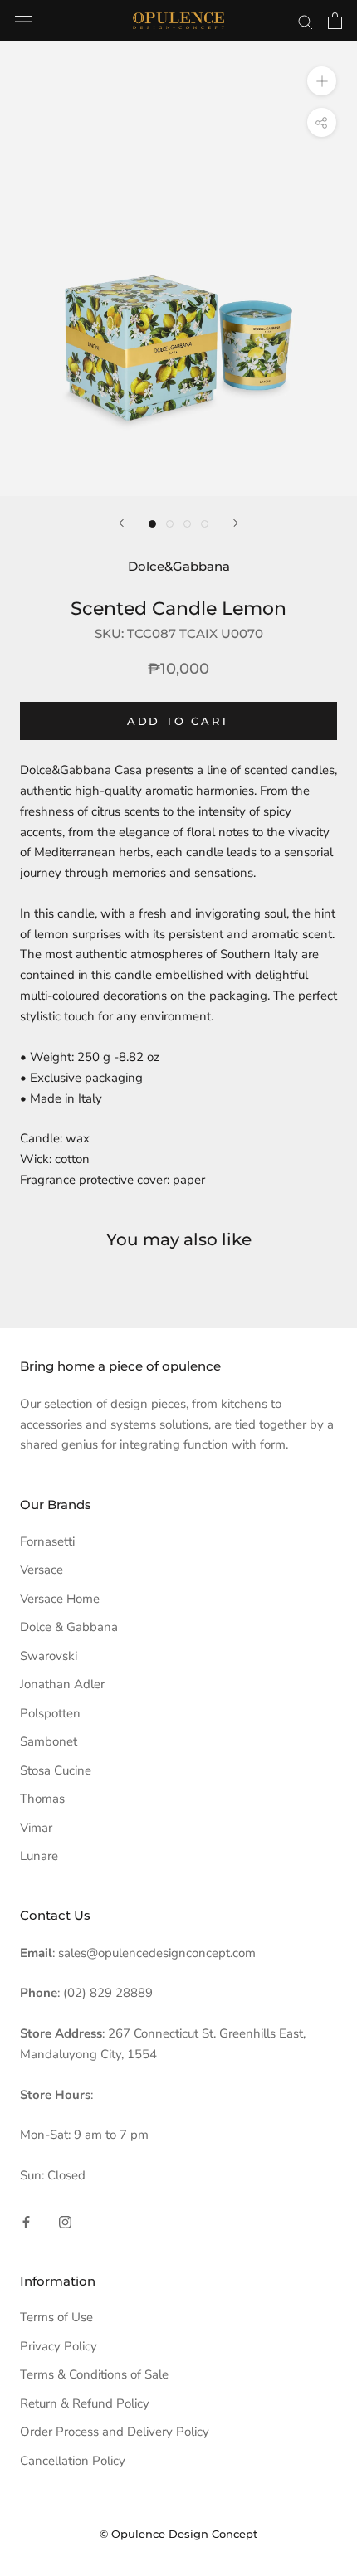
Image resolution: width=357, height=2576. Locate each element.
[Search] (306, 21)
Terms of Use (56, 2317)
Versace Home (60, 1599)
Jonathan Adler (62, 1684)
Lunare (39, 1856)
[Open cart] (335, 21)
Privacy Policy (59, 2346)
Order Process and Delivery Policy (115, 2432)
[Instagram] (65, 2221)
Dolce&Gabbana (179, 566)
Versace (42, 1570)
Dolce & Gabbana (69, 1627)
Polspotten (50, 1713)
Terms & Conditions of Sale (94, 2374)
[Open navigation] (23, 20)
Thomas (42, 1799)
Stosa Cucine (56, 1770)
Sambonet (49, 1741)
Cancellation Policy (73, 2461)
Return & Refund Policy (85, 2403)
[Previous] (121, 523)
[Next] (236, 523)
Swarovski (49, 1656)
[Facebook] (26, 2221)
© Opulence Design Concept (178, 2534)
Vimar (36, 1828)
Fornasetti (47, 1541)
